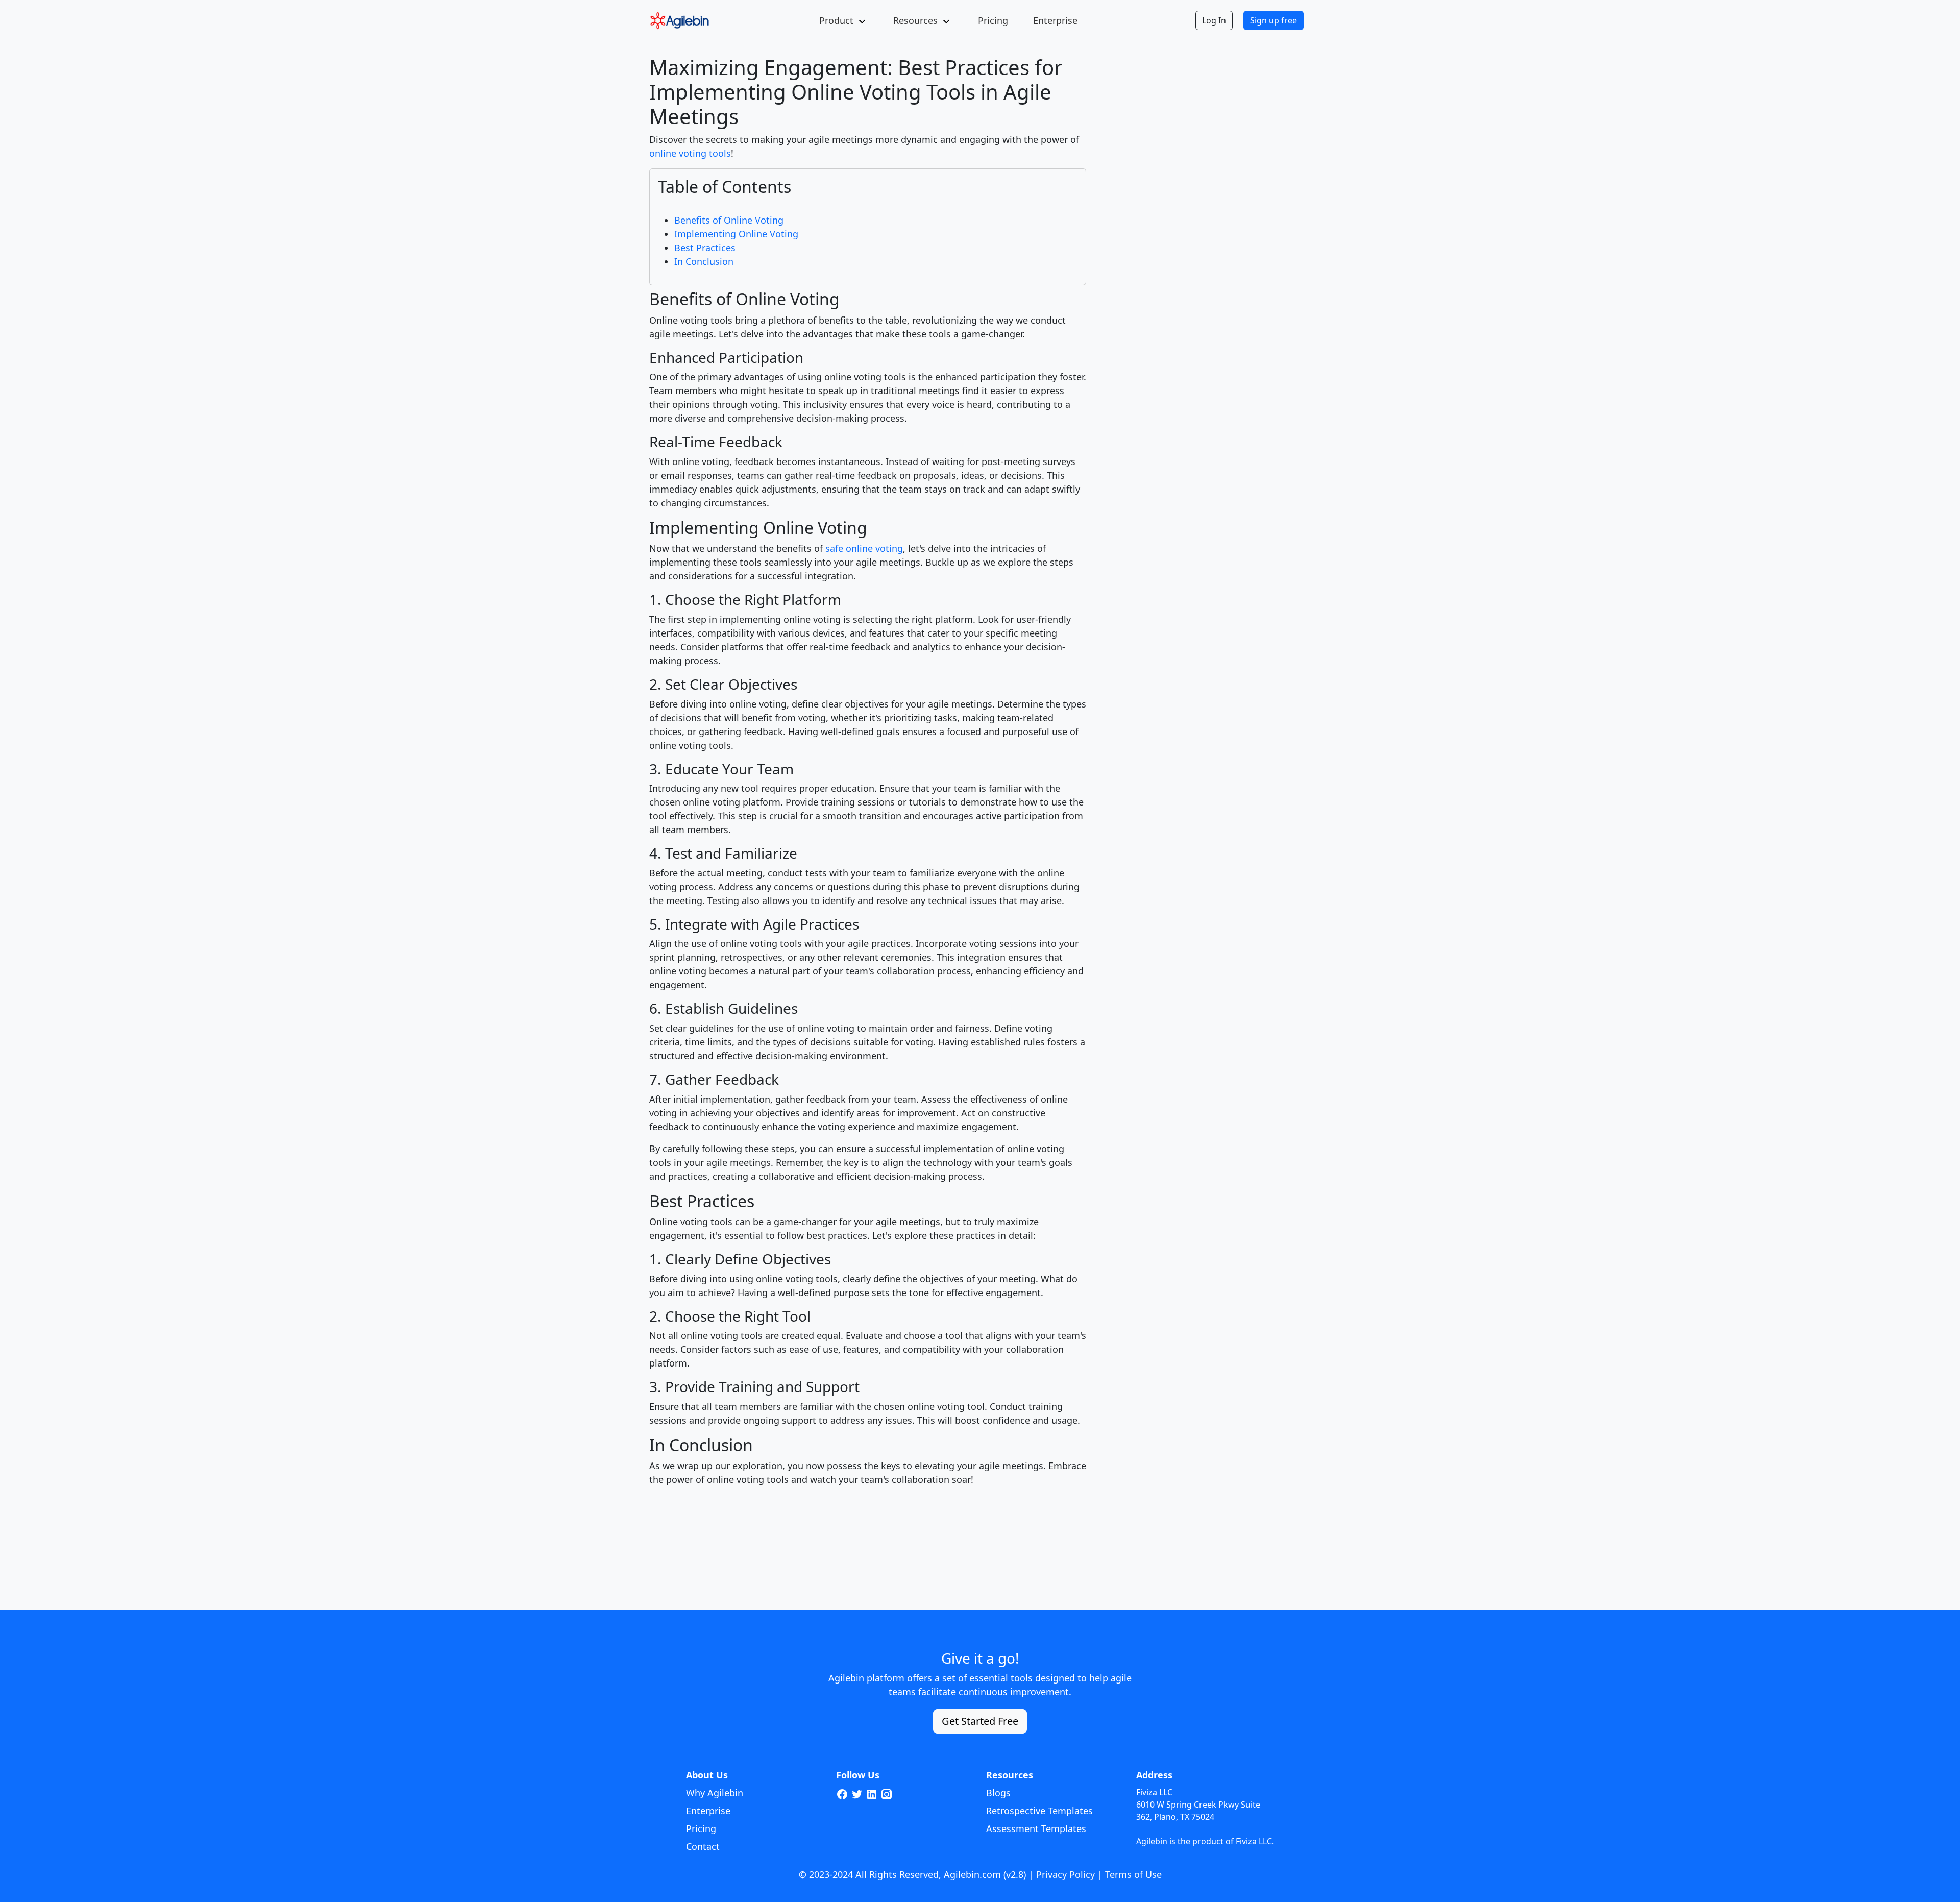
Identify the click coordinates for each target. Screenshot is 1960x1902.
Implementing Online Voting (736, 234)
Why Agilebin (715, 1793)
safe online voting (864, 548)
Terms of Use (1133, 1874)
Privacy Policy (1065, 1874)
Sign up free (1273, 20)
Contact (703, 1846)
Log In (1214, 20)
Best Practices (705, 248)
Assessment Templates (1036, 1828)
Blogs (998, 1793)
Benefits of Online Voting (729, 220)
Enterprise (1055, 20)
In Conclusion (704, 261)
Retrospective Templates (1039, 1811)
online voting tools (690, 153)
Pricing (993, 20)
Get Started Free (980, 1721)
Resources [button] (915, 20)
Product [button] (836, 20)
